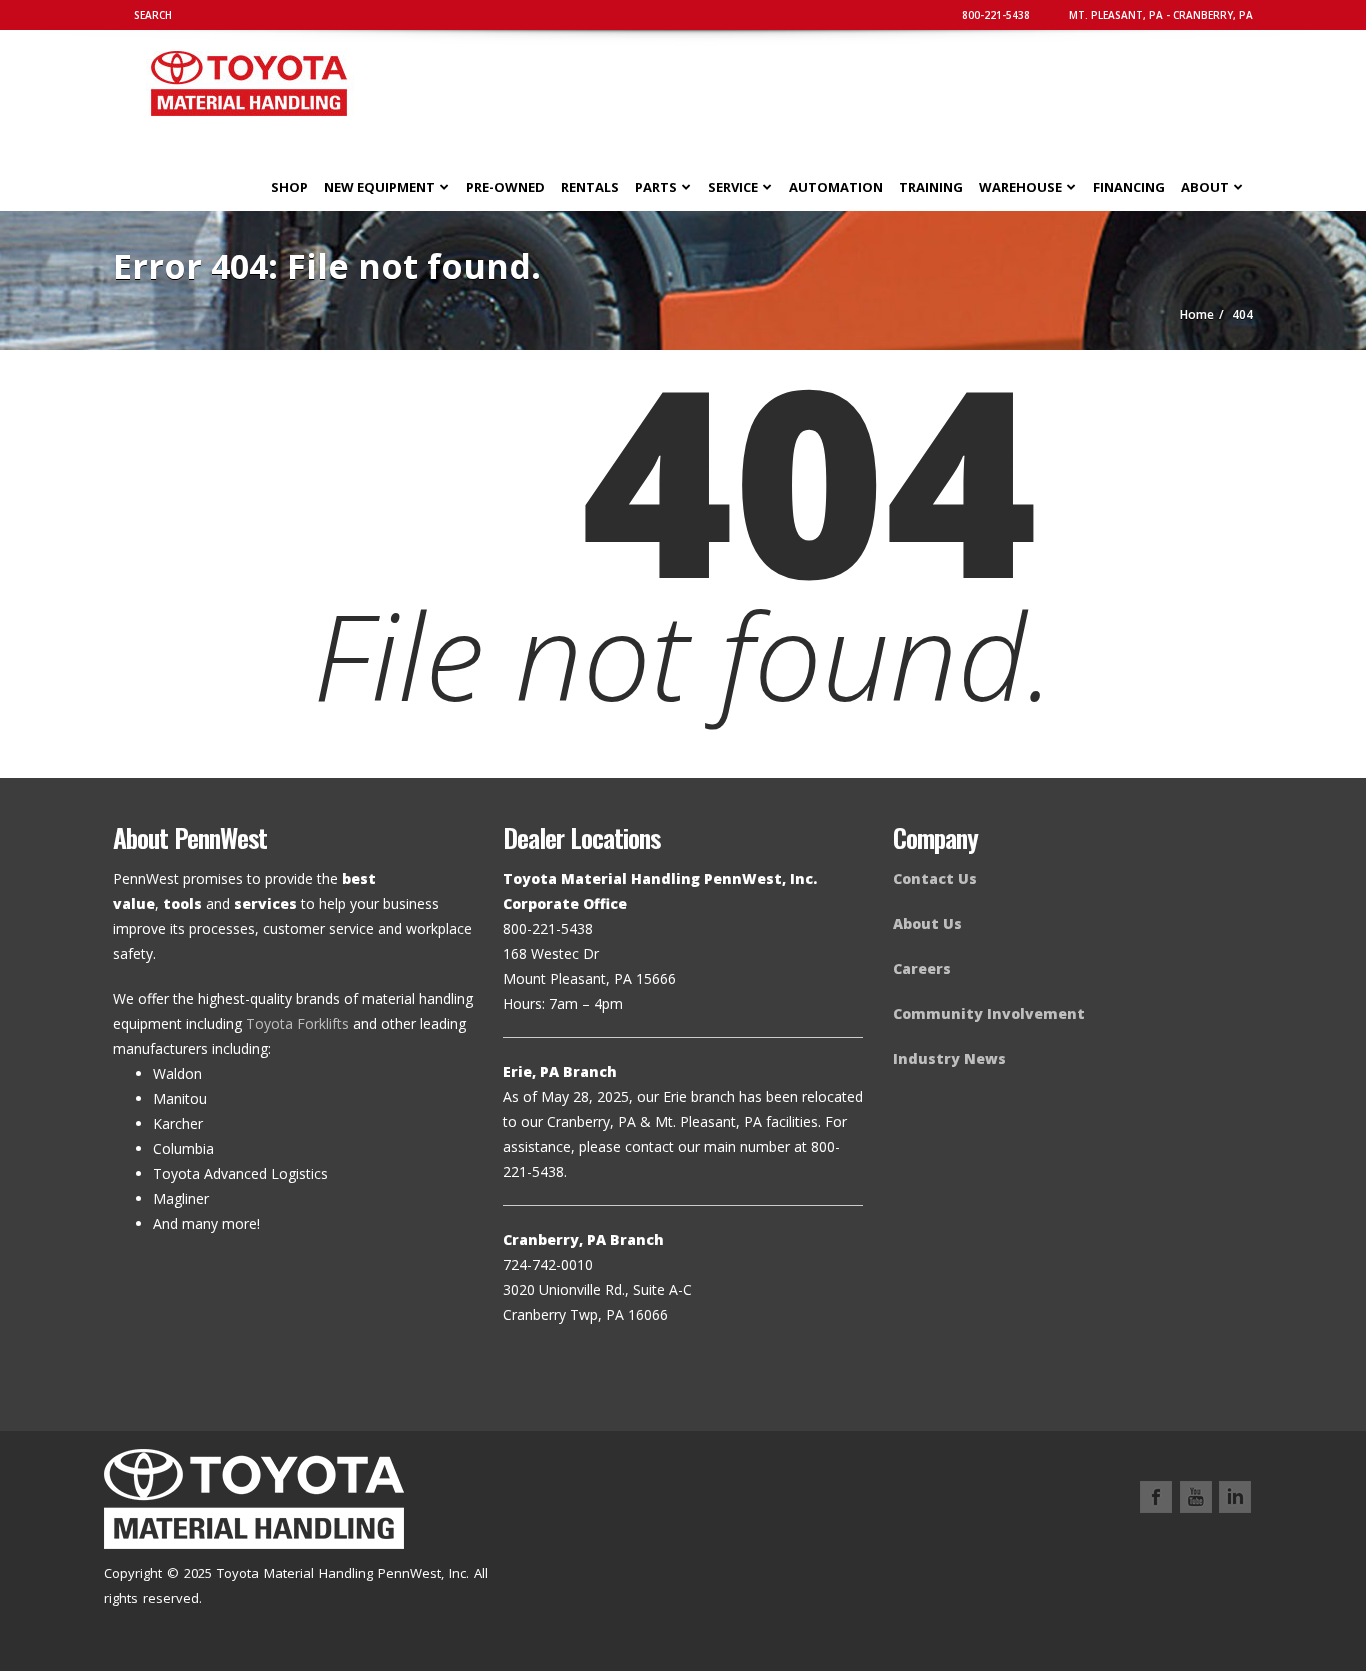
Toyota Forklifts (297, 1023)
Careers (922, 968)
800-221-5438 (994, 15)
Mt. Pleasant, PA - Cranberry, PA (1159, 15)
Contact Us (935, 878)
